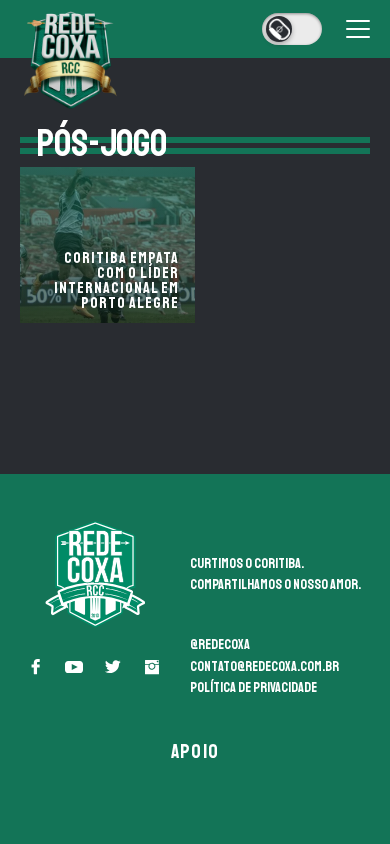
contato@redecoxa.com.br (264, 666)
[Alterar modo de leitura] (292, 29)
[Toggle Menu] (358, 29)
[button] (35, 667)
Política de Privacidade (253, 687)
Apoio (195, 751)
